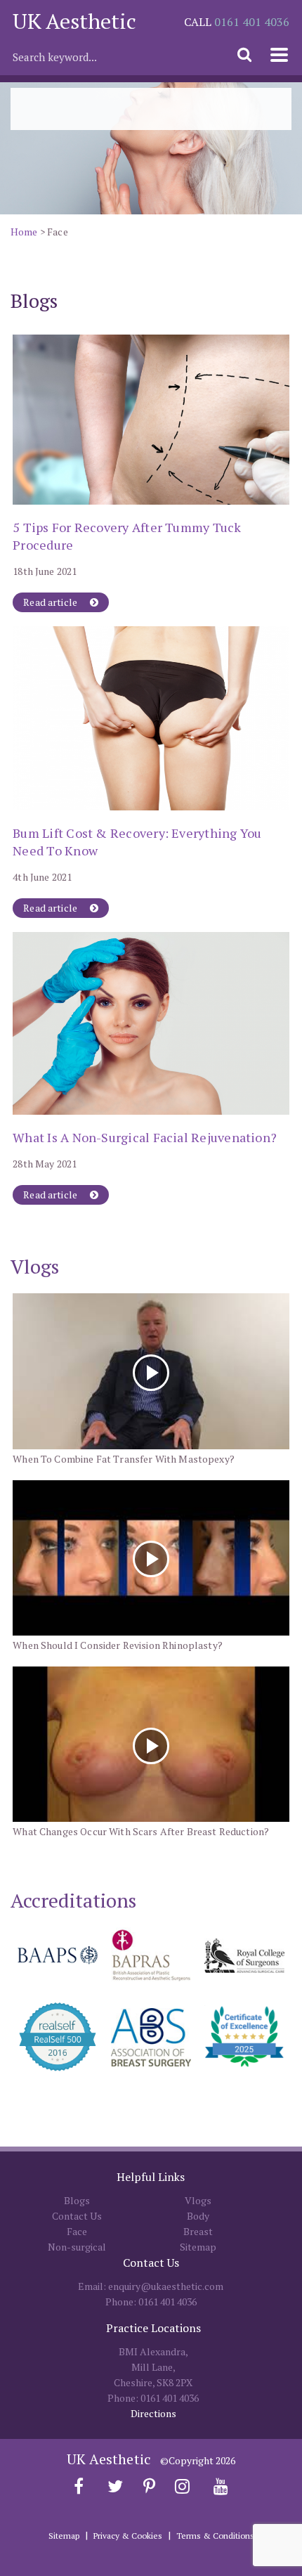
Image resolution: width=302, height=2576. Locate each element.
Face (77, 2231)
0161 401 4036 (252, 22)
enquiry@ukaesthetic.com (166, 2286)
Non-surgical (77, 2247)
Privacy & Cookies (128, 2536)
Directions (153, 2413)
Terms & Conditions (215, 2536)
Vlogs (198, 2200)
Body (198, 2216)
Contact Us (77, 2216)
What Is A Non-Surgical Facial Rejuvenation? (145, 1137)
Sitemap (198, 2247)
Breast (198, 2231)
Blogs (77, 2200)
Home (24, 232)
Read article (51, 602)
